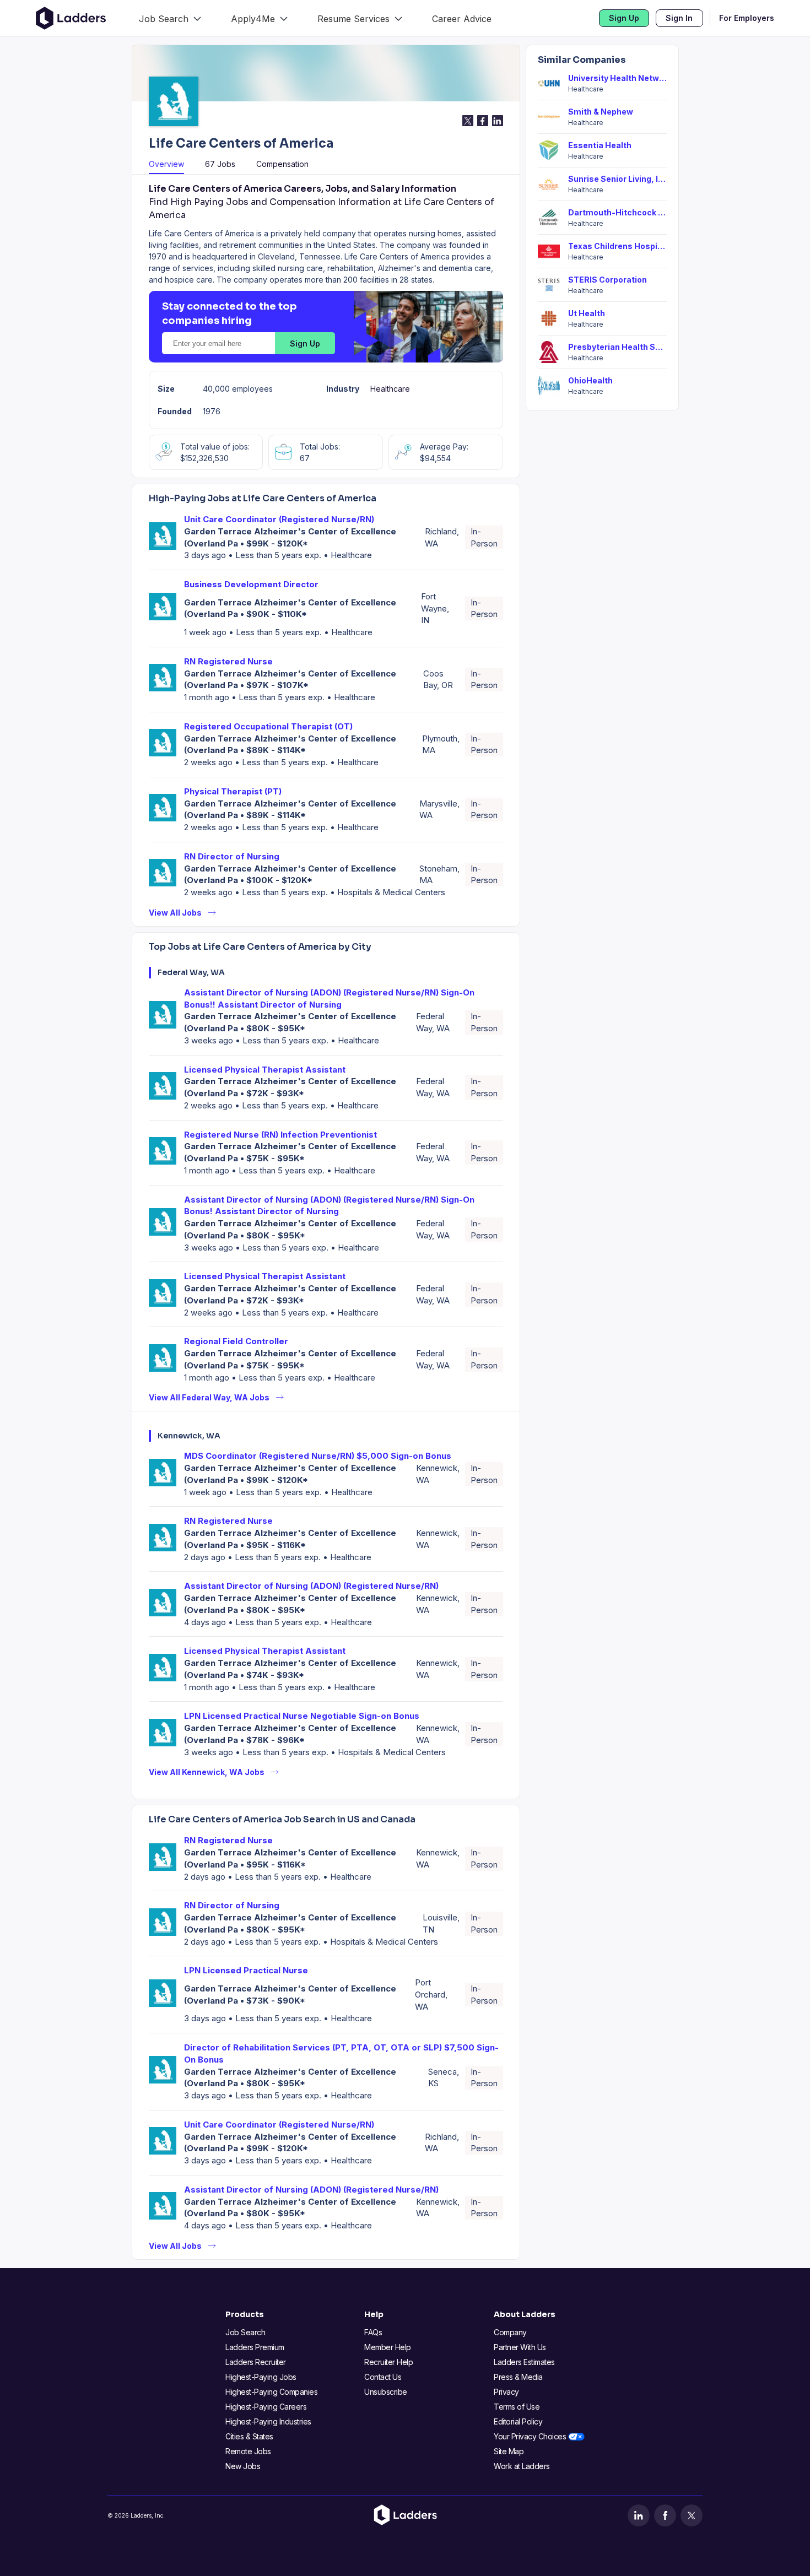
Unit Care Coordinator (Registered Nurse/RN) (279, 519)
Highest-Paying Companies (271, 2392)
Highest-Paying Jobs (261, 2377)
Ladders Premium (255, 2347)
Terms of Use (517, 2407)
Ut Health (587, 313)
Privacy (506, 2392)
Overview (166, 164)
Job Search (245, 2332)
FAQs (373, 2332)
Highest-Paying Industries (268, 2421)
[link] (170, 18)
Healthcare (390, 389)
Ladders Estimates (524, 2362)
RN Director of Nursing (232, 856)
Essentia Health (600, 145)
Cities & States (249, 2436)
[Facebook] (665, 2515)
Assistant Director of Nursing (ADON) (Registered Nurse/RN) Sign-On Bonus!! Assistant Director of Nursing (329, 999)
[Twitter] (692, 2515)
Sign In (679, 18)
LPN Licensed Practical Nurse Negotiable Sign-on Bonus (302, 1716)
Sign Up (624, 18)
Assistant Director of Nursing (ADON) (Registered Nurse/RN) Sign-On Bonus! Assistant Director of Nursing (329, 1206)
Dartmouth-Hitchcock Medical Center (617, 212)
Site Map (509, 2451)
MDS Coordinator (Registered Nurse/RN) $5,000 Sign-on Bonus (318, 1456)
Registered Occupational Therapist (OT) (268, 726)
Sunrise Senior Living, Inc (617, 179)
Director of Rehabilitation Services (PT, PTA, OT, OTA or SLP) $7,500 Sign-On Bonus (341, 2053)
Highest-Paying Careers (266, 2407)
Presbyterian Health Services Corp (617, 347)
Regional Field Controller (236, 1341)
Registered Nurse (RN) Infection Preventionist (280, 1135)
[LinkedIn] (639, 2515)
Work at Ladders (522, 2466)
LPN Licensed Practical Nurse (246, 1970)
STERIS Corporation (607, 280)
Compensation (282, 164)
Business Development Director (251, 584)
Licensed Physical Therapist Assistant (265, 1070)
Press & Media (518, 2377)
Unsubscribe (386, 2392)
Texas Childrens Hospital (617, 246)
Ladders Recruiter (256, 2362)
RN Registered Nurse (228, 661)
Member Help (388, 2347)
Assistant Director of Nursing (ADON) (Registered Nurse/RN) (311, 1586)
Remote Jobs (248, 2451)
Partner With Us (520, 2347)
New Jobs (243, 2466)
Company (510, 2332)
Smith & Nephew (601, 112)
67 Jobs (220, 164)
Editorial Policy (518, 2421)
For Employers (747, 18)
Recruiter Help (388, 2362)
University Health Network (617, 78)
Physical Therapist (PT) (233, 791)
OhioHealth (590, 380)
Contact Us (383, 2377)
